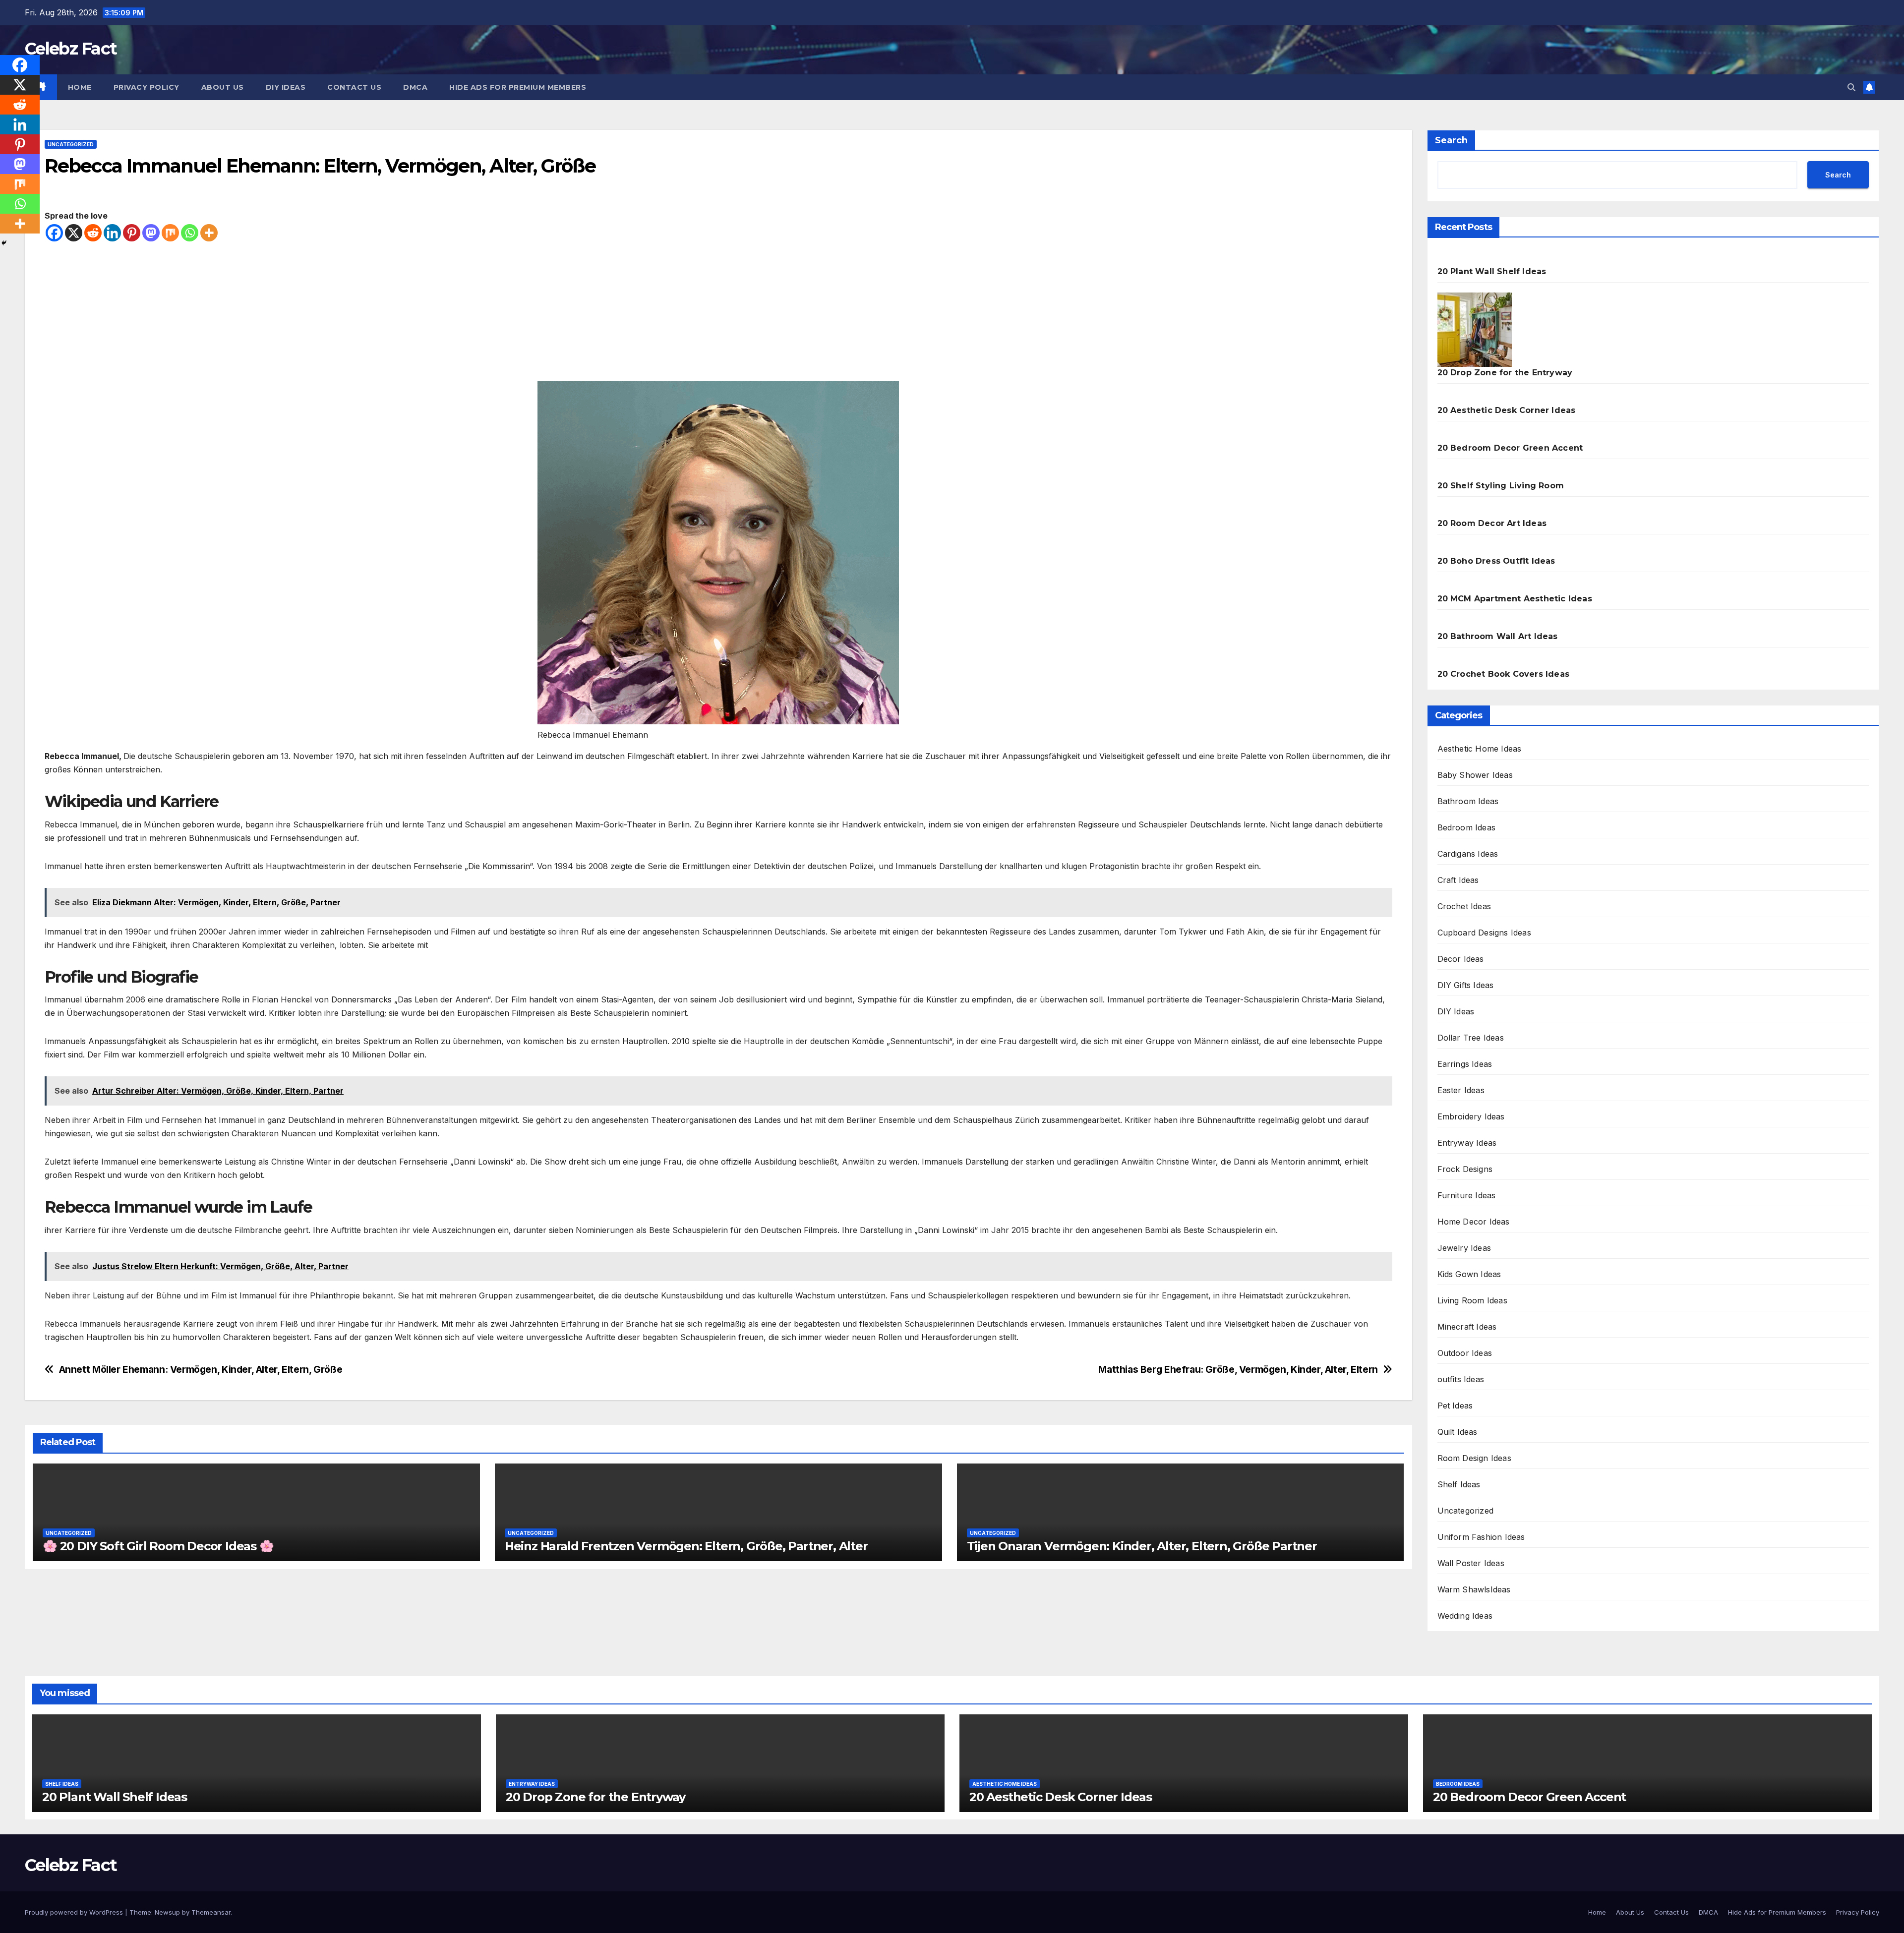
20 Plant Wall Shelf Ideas (1492, 271)
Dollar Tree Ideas (1471, 1038)
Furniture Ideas (1467, 1195)
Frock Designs (1465, 1169)
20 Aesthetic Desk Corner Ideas (1507, 410)
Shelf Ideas (1459, 1484)
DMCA (415, 87)
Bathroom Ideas (1468, 801)
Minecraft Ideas (1467, 1327)
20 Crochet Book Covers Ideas (1504, 674)
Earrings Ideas (1465, 1064)
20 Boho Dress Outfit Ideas (1496, 561)
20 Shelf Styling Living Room (1501, 486)
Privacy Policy (147, 87)
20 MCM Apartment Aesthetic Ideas (1515, 599)
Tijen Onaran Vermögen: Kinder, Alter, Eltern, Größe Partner (1142, 1546)
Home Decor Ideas (1474, 1222)
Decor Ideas (1461, 959)
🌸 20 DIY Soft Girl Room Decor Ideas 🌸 (158, 1546)
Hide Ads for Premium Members (518, 87)
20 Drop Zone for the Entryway (1505, 373)
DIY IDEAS (286, 87)
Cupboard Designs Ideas (1484, 933)
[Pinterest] (132, 233)
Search (1451, 140)
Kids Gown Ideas (1469, 1274)
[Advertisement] (718, 312)
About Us (223, 87)
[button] (1851, 87)
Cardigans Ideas (1468, 854)
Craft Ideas (1458, 880)
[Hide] (4, 243)
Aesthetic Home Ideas (1480, 749)
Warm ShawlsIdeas (1474, 1589)
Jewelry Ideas (1464, 1248)
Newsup (167, 1912)
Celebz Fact (71, 49)
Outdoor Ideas (1465, 1353)
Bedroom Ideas (1467, 827)
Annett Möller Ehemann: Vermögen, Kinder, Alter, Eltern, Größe (201, 1370)
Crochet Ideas (1464, 906)
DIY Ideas (1456, 1011)
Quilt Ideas (1458, 1432)
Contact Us (354, 87)
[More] (209, 233)
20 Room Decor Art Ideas (1492, 523)
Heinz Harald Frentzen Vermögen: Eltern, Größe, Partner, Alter (686, 1546)
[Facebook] (54, 233)
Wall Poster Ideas (1471, 1563)
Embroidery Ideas (1471, 1116)
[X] (74, 233)
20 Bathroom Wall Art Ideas (1498, 636)
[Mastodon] (151, 233)
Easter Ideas (1461, 1090)
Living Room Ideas (1472, 1300)
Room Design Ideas (1474, 1458)
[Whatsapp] (190, 233)
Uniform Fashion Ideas (1481, 1537)
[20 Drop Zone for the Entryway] (1475, 330)
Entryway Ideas (1467, 1143)
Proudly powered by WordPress (75, 1912)
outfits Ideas (1461, 1379)
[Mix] (170, 233)
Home (80, 87)
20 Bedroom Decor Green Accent (1510, 448)
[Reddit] (93, 233)
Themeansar (211, 1912)
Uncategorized (71, 144)
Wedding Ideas (1465, 1616)
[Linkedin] (112, 233)
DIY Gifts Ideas (1466, 985)
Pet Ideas (1455, 1406)
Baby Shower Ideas (1475, 775)
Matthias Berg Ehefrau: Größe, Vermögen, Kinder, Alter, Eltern (1238, 1370)
